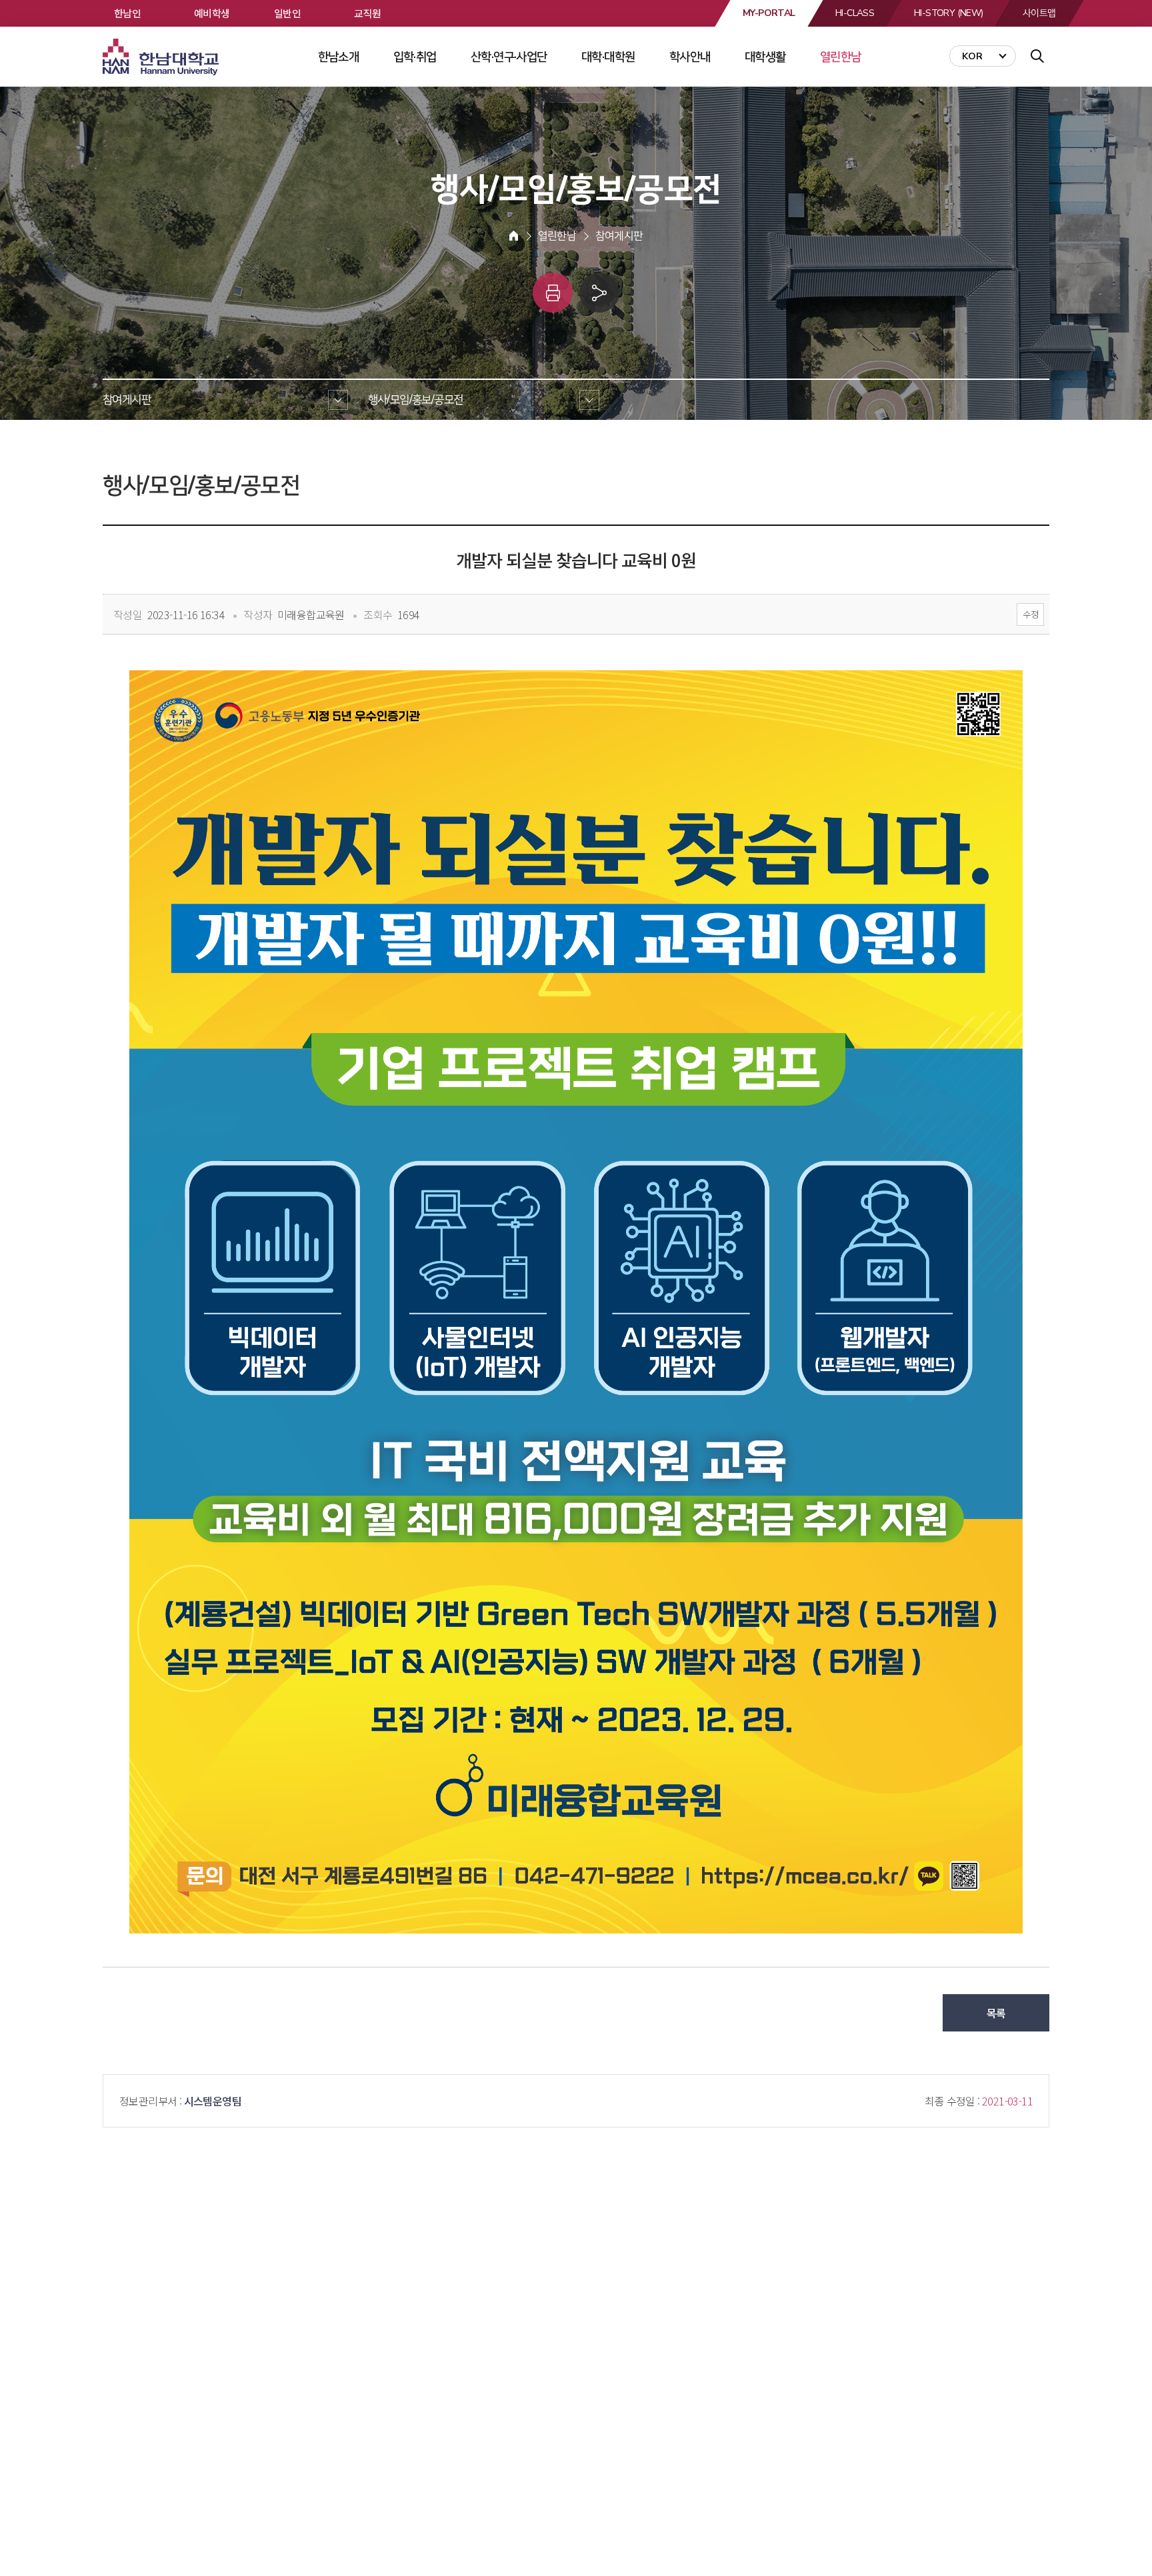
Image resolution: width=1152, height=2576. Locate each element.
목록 (996, 2013)
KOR (972, 56)
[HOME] (514, 236)
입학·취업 (415, 57)
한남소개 (339, 57)
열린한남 (841, 57)
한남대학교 (162, 57)
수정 (1030, 614)
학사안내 (690, 57)
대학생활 (765, 57)
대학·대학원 (608, 57)
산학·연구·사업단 (509, 57)
